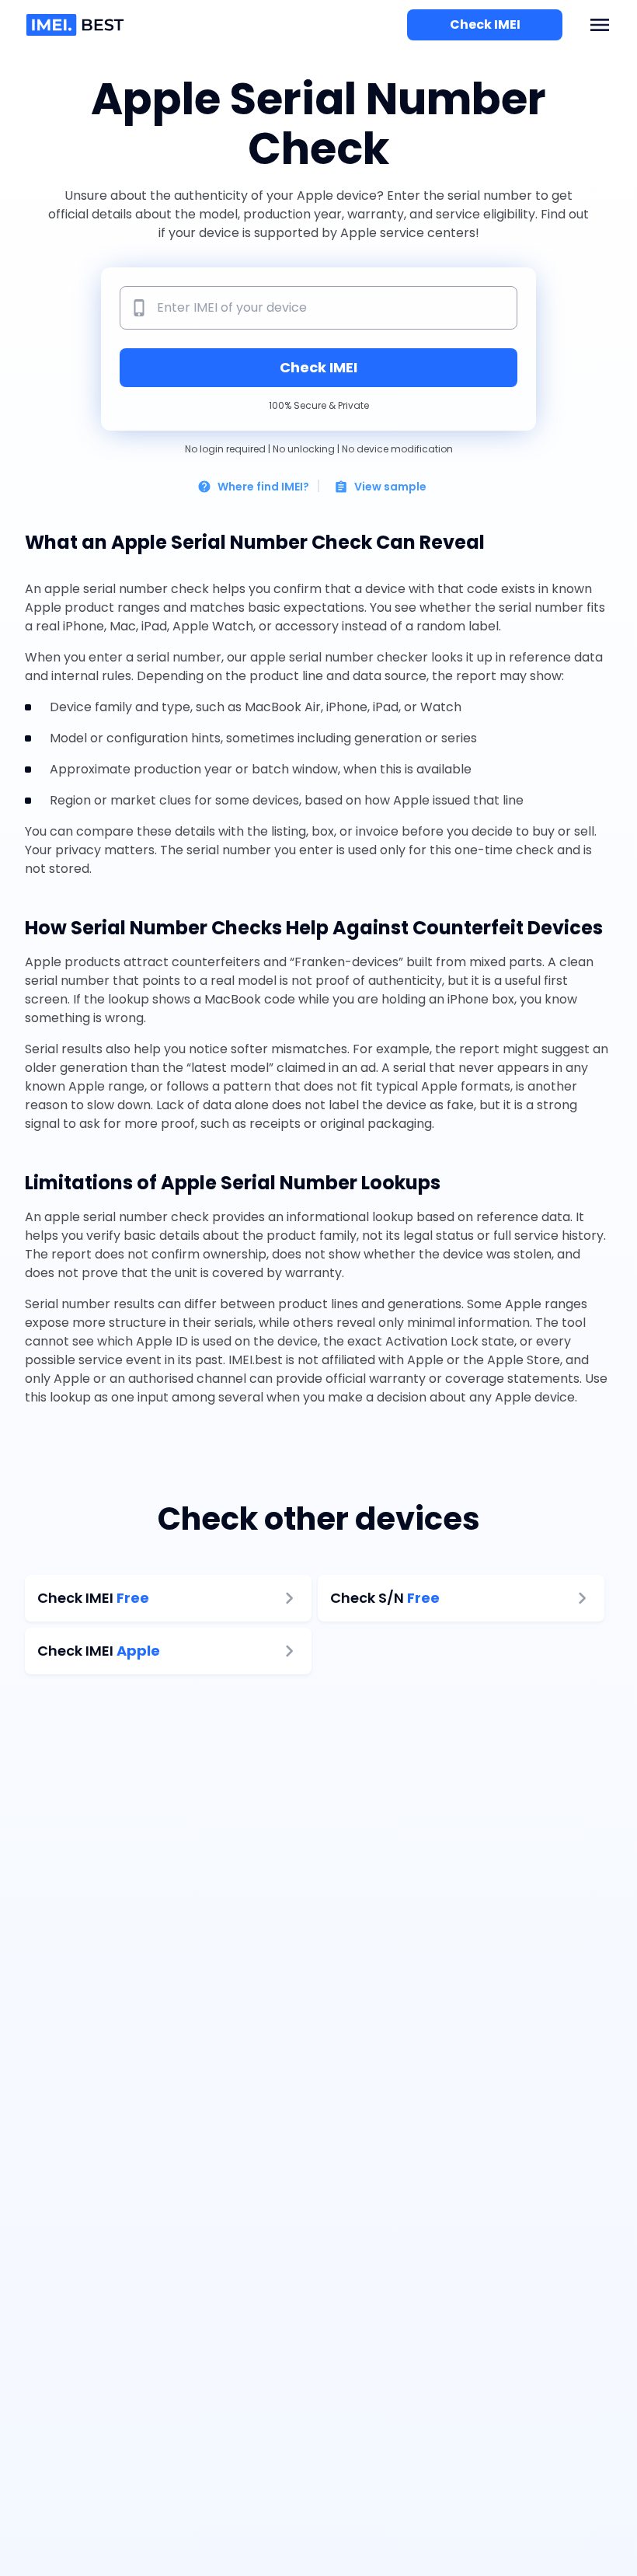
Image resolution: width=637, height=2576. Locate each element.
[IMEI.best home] (77, 25)
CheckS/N (385, 1598)
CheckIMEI (93, 1598)
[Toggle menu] (600, 25)
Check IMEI (485, 24)
